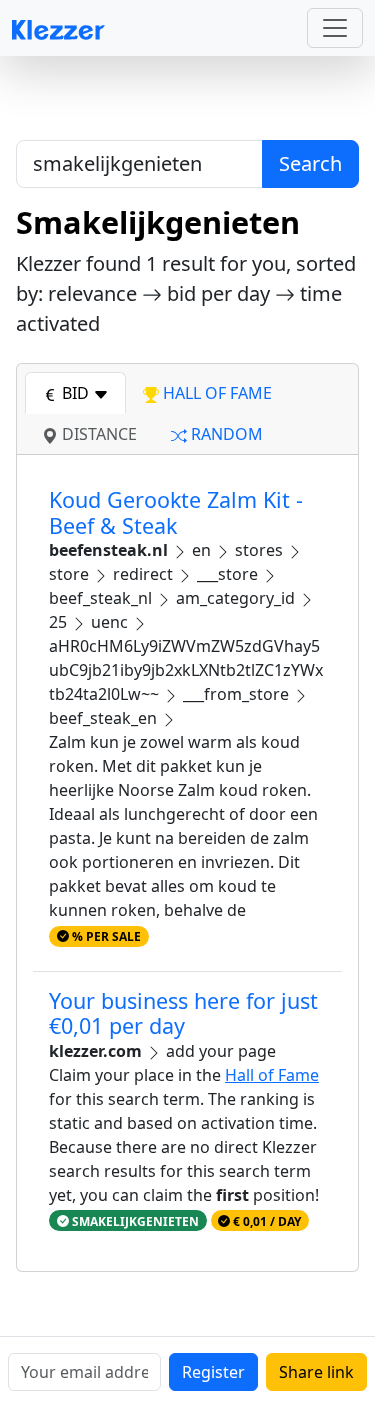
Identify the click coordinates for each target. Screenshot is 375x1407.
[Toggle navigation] (335, 28)
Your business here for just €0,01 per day (183, 1013)
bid (75, 393)
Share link (316, 1372)
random (225, 434)
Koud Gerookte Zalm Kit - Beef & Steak (176, 512)
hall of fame (215, 393)
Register (213, 1372)
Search (310, 163)
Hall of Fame (272, 1075)
